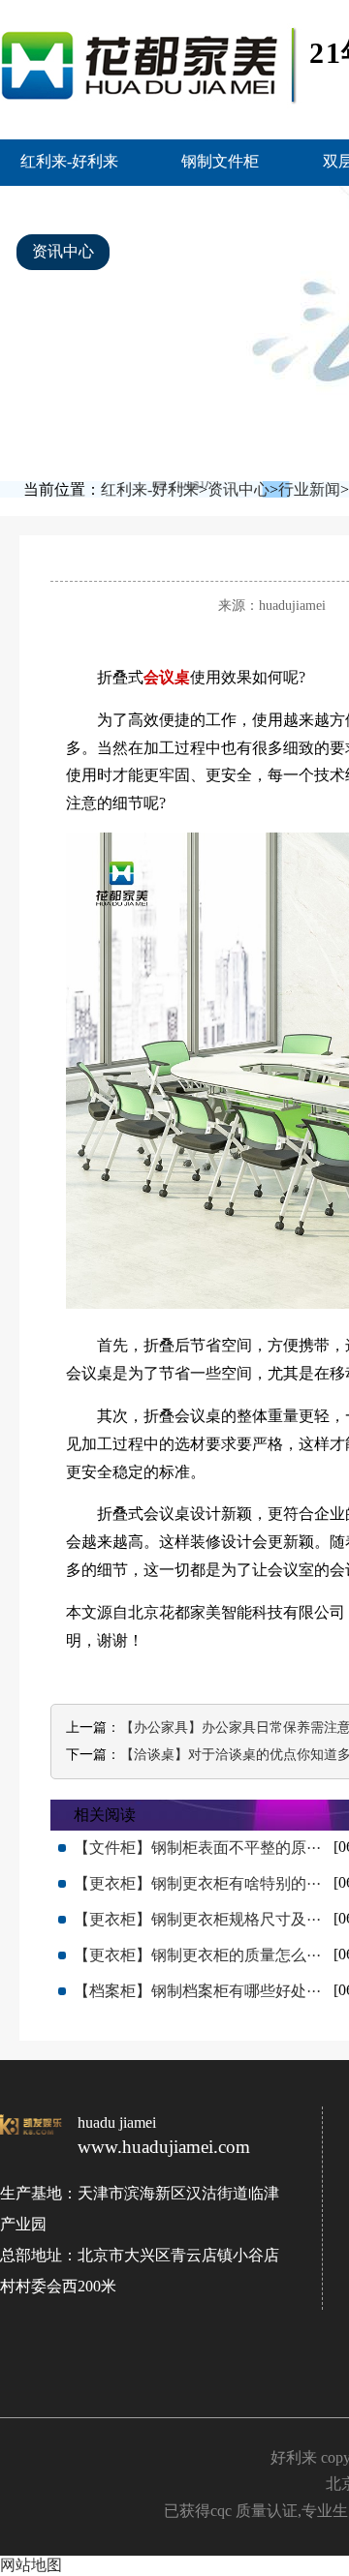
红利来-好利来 (69, 161)
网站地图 (31, 2565)
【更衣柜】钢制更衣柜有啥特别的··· (197, 1883)
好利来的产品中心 (235, 206)
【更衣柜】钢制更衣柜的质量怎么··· (197, 1955)
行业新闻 (309, 489)
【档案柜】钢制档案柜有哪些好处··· (197, 1991)
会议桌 (167, 677)
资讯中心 (63, 251)
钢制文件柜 (220, 161)
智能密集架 (71, 206)
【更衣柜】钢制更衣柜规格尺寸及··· (197, 1919)
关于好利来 (196, 251)
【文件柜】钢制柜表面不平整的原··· (197, 1848)
